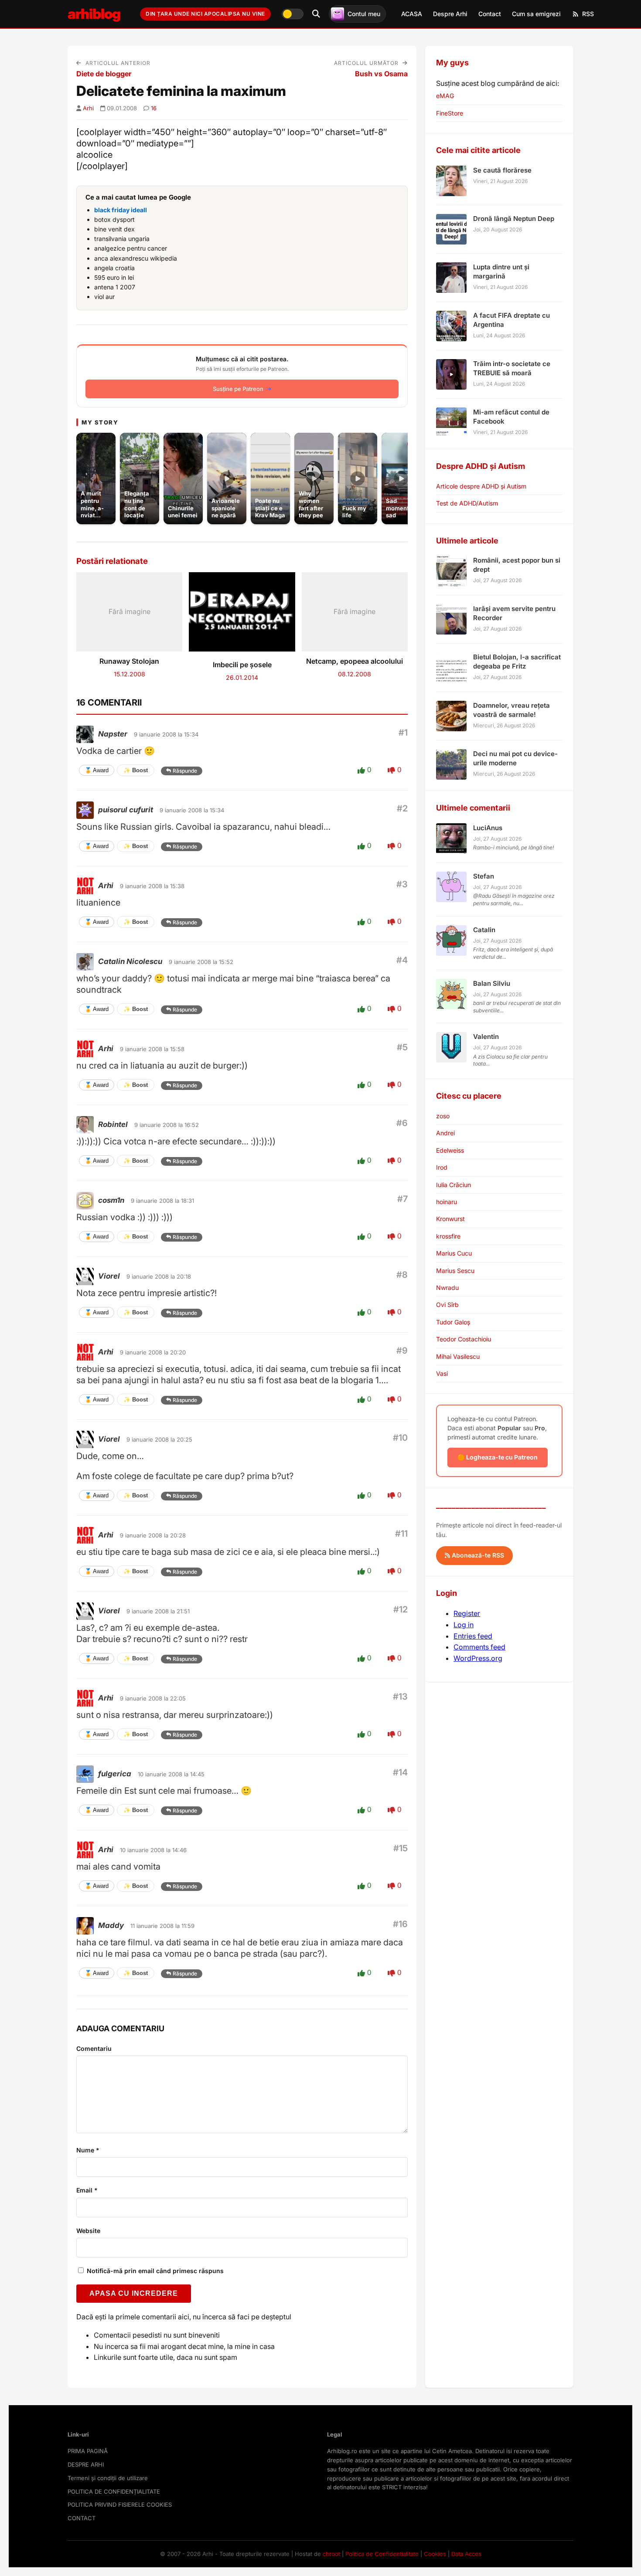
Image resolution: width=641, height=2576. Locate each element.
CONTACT (82, 2518)
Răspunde (185, 771)
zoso (443, 1116)
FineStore (450, 113)
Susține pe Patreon (238, 389)
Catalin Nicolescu (130, 961)
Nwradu (447, 1288)
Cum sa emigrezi (536, 14)
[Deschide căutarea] (316, 14)
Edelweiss (450, 1150)
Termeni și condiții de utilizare (108, 2478)
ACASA (412, 14)
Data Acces (466, 2554)
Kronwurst (450, 1219)
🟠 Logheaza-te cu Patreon (498, 1457)
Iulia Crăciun (453, 1185)
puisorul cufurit (126, 810)
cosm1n (111, 1200)
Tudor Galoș (453, 1322)
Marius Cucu (454, 1253)
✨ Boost (136, 770)
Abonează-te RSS (477, 1555)
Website (88, 2231)
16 (154, 108)
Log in (464, 1625)
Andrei (445, 1133)
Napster (113, 734)
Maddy (111, 1925)
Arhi (88, 108)
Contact (490, 14)
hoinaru (447, 1202)
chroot (331, 2554)
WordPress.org (478, 1658)
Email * (87, 2190)
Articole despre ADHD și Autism (481, 486)
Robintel (113, 1124)
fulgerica (115, 1774)
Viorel (109, 1276)
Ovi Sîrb (447, 1305)
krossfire (448, 1236)
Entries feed (473, 1636)
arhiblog (94, 14)
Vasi (442, 1373)
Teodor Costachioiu (464, 1339)
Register (467, 1613)
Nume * (88, 2150)
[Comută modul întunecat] (293, 14)
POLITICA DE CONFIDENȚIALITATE (114, 2491)
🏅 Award (97, 770)
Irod (442, 1167)
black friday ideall (121, 210)
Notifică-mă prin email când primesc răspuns (154, 2271)
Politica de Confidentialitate (382, 2554)
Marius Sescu (455, 1271)
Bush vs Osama (381, 74)
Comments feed (479, 1647)
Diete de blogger (104, 74)
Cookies (435, 2554)
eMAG (445, 96)
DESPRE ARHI (86, 2464)
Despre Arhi (450, 14)
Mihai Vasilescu (458, 1356)
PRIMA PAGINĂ (88, 2451)
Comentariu (94, 2048)
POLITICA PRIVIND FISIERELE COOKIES (120, 2505)
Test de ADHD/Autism (467, 503)
